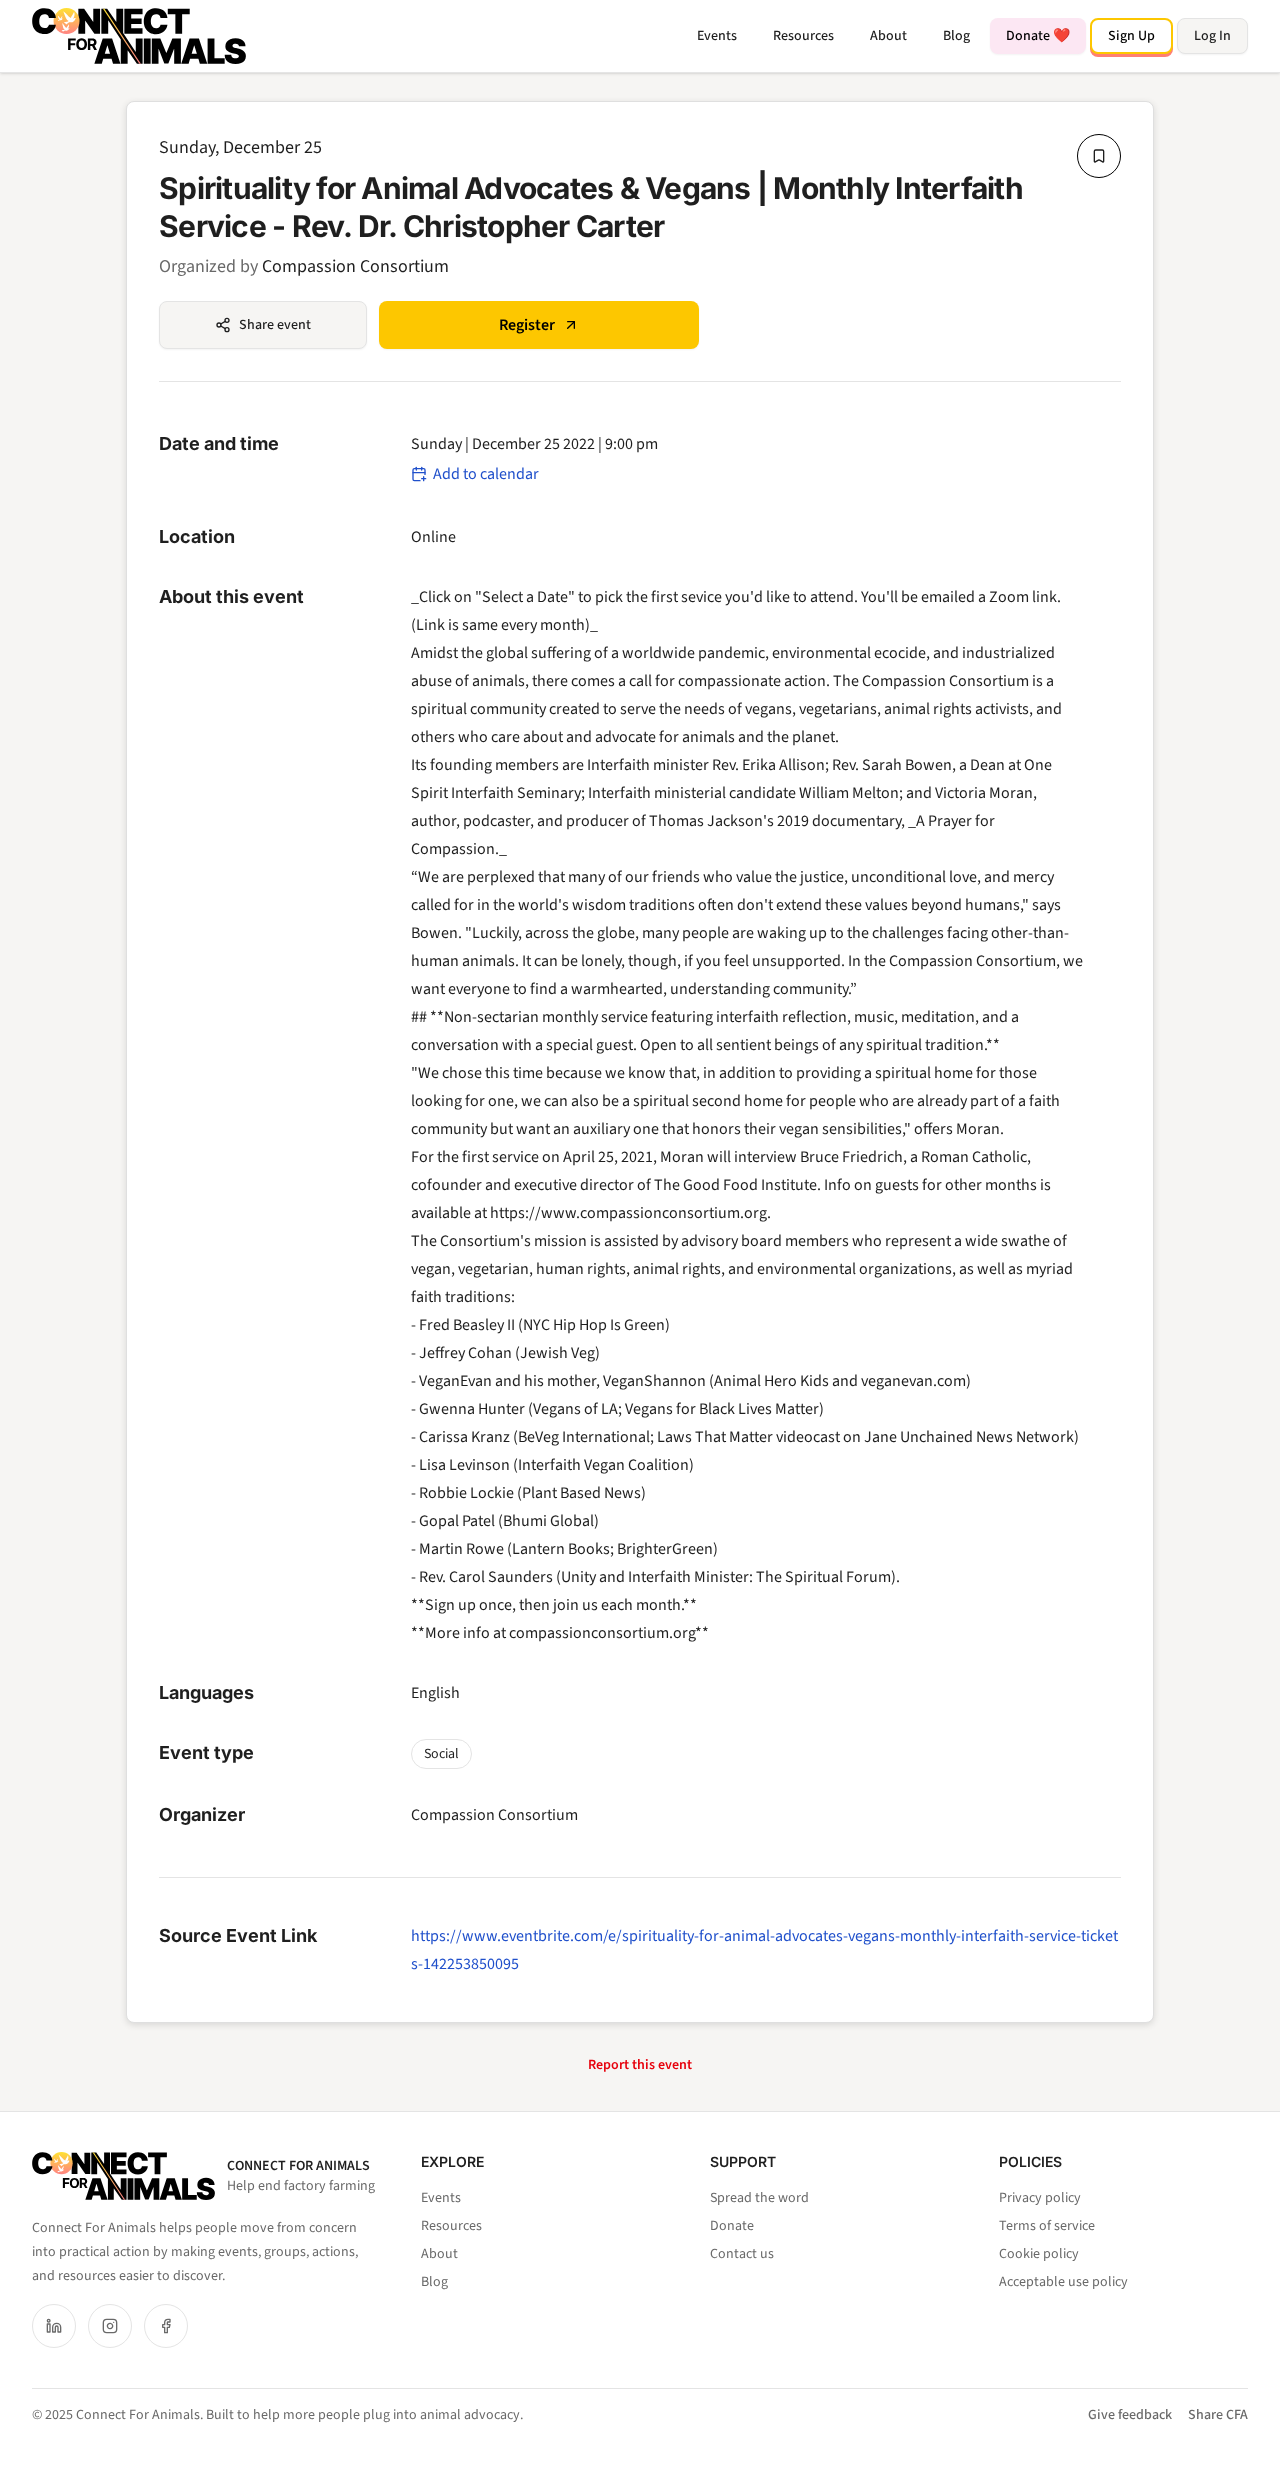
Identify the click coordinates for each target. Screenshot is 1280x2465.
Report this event (640, 2065)
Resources (803, 36)
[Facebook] (166, 2326)
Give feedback (1130, 2415)
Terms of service (1047, 2226)
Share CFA (1218, 2415)
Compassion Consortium (355, 266)
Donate (732, 2226)
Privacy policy (1040, 2198)
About (888, 36)
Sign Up (1131, 36)
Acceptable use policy (1063, 2282)
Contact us (742, 2254)
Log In (1212, 36)
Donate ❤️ (1038, 36)
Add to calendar (486, 474)
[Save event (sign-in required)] (1099, 156)
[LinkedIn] (54, 2326)
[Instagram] (110, 2326)
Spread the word (759, 2198)
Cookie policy (1039, 2254)
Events (717, 36)
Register (527, 325)
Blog (956, 36)
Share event (275, 325)
